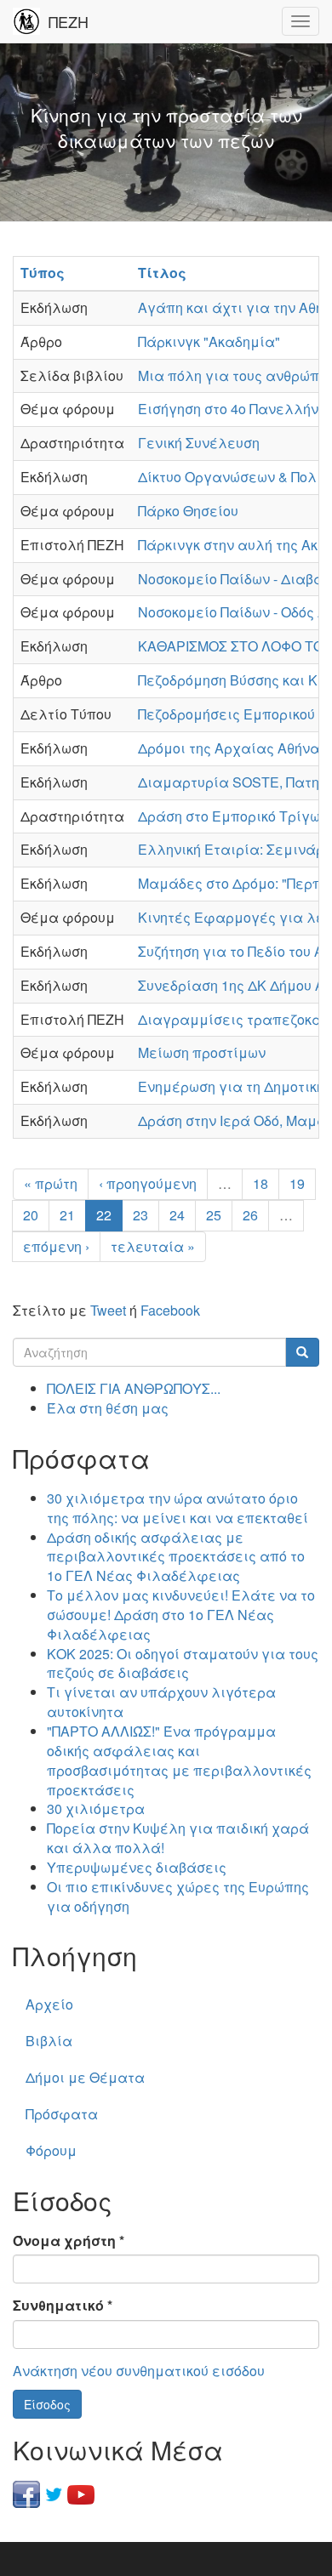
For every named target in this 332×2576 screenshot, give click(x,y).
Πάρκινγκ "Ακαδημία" (209, 341)
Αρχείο (49, 2004)
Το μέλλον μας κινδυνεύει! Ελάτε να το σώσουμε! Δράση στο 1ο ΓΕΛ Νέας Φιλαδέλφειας (181, 1615)
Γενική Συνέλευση (199, 443)
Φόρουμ (51, 2150)
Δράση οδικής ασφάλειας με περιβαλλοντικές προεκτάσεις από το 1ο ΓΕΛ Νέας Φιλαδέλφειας (176, 1557)
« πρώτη (51, 1183)
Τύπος (43, 273)
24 (177, 1215)
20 (31, 1215)
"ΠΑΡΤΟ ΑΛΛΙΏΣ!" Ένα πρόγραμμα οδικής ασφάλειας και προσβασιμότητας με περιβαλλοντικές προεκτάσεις (179, 1760)
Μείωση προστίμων (202, 1052)
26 (250, 1215)
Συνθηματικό (63, 2306)
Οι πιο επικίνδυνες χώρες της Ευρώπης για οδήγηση (178, 1896)
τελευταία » (153, 1246)
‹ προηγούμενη (148, 1183)
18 (260, 1183)
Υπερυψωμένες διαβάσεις (137, 1867)
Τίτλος (162, 273)
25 (214, 1215)
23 (140, 1215)
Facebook (170, 1310)
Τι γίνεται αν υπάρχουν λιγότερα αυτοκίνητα (161, 1702)
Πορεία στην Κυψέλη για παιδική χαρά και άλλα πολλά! (178, 1838)
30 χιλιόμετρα (96, 1808)
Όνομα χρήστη (69, 2241)
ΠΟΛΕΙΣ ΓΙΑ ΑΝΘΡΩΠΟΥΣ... (134, 1388)
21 (67, 1215)
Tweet (108, 1310)
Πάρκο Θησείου (188, 511)
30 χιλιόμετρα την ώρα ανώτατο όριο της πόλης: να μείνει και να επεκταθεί (177, 1508)
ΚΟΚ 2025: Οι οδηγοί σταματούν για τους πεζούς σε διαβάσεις (183, 1663)
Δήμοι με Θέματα (85, 2077)
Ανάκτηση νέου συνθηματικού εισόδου (139, 2371)
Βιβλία (49, 2041)
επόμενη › (56, 1246)
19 (297, 1183)
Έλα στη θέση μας (108, 1408)
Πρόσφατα (62, 2114)
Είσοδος (47, 2404)
